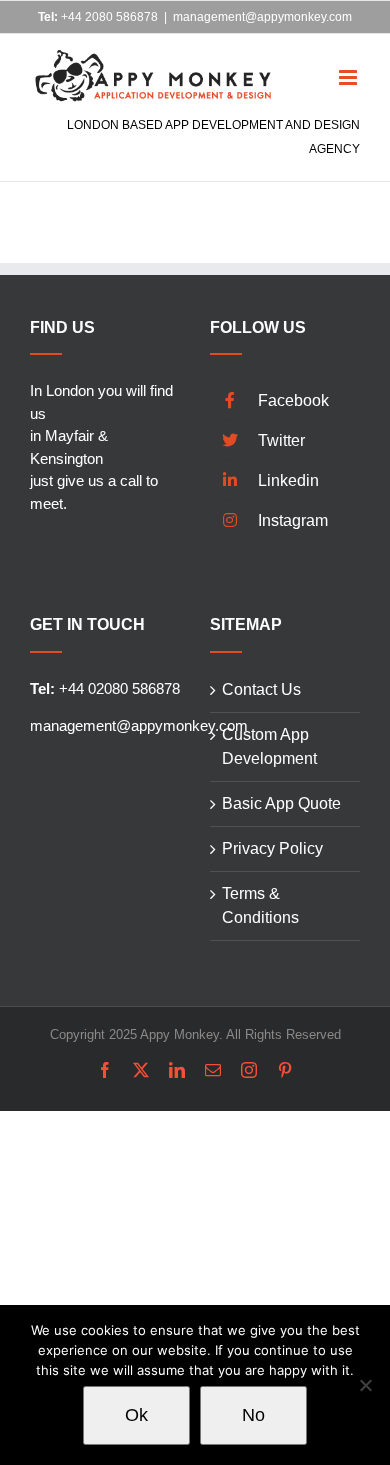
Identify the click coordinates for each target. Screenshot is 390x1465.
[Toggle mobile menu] (349, 63)
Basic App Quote (281, 803)
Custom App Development (269, 746)
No (253, 1415)
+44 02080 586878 (105, 688)
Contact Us (261, 689)
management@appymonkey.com (262, 17)
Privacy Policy (272, 848)
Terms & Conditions (260, 905)
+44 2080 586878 (98, 17)
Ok (136, 1415)
